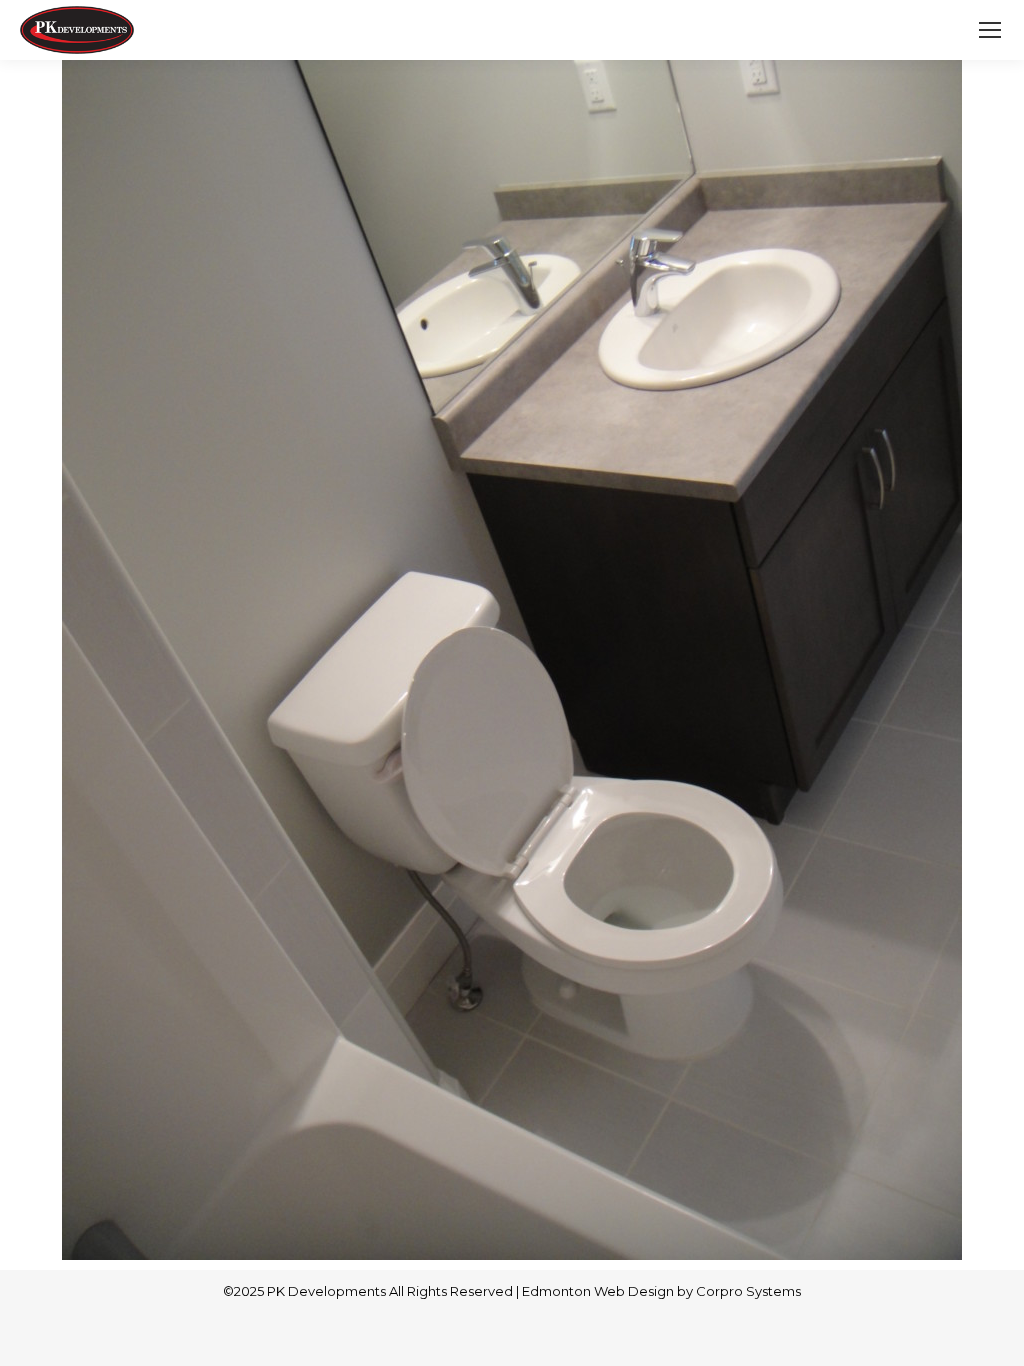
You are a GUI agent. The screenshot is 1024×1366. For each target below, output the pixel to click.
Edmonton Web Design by (609, 1291)
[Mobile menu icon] (990, 30)
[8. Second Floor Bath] (512, 660)
